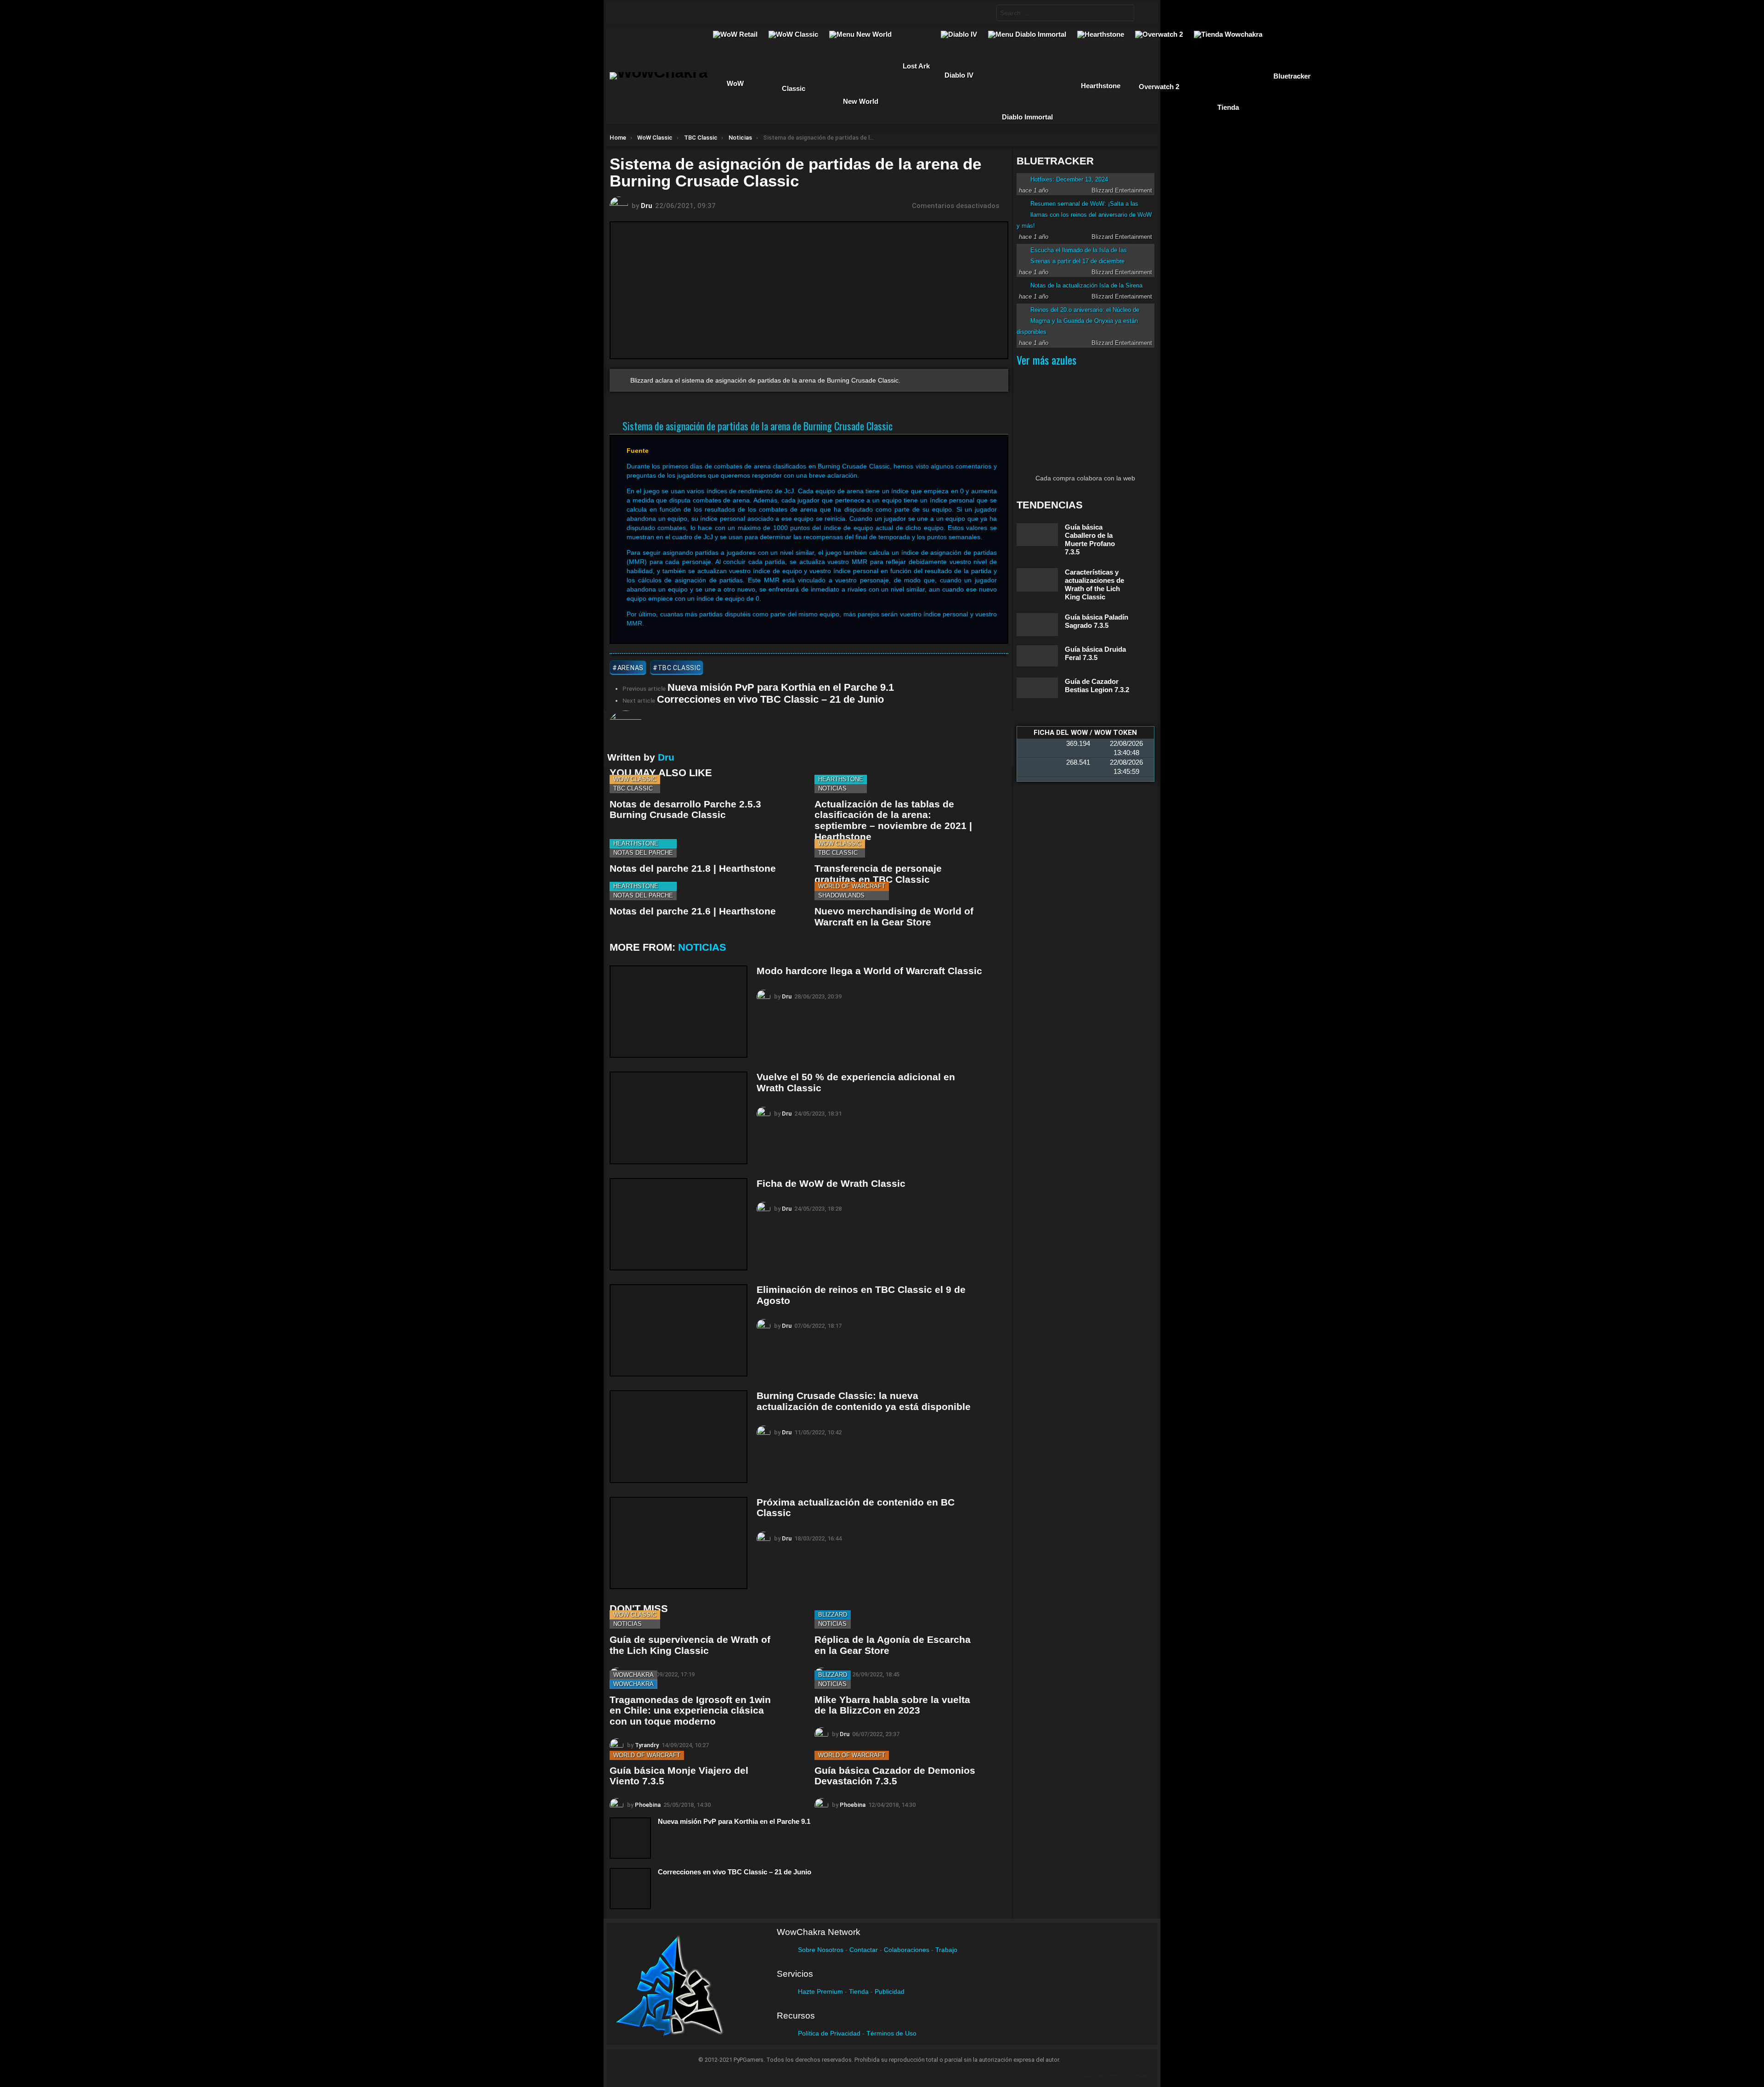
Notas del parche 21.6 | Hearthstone (693, 911)
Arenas (630, 668)
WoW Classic (635, 779)
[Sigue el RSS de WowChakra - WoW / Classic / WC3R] (714, 13)
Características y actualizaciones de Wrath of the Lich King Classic (1094, 584)
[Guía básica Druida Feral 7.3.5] (1037, 656)
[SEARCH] (982, 13)
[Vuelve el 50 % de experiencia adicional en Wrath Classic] (678, 1118)
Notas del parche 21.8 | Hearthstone (693, 868)
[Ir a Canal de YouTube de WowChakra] (678, 13)
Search (1125, 14)
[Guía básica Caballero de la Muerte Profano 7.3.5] (1037, 535)
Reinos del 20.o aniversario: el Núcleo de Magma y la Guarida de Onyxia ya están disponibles (1078, 321)
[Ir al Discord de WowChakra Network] (696, 13)
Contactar (864, 1950)
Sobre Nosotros (821, 1950)
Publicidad (890, 1991)
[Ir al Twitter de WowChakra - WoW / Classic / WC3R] (643, 13)
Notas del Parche (643, 853)
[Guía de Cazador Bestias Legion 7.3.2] (1037, 688)
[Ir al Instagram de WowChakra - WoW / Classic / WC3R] (732, 13)
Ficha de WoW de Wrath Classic (831, 1183)
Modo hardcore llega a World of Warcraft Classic (869, 971)
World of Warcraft (852, 886)
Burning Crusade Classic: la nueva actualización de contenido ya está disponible (864, 1401)
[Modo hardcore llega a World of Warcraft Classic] (678, 1012)
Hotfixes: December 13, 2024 (1069, 179)
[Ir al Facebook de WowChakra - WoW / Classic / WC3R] (625, 13)
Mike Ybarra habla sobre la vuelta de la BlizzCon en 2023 (892, 1705)
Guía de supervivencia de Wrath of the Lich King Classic (690, 1645)
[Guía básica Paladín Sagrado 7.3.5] (1037, 625)
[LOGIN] (1144, 13)
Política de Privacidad (829, 2033)
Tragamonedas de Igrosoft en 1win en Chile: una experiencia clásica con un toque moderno (690, 1710)
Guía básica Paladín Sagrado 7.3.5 (1097, 621)
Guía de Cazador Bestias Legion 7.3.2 (1097, 685)
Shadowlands (841, 895)
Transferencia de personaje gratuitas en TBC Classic (878, 874)
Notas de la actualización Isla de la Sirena (1086, 285)
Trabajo (946, 1950)
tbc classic (679, 668)
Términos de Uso (891, 2033)
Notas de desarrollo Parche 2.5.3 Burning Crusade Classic (685, 809)
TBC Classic (633, 788)
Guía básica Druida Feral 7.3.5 (1095, 653)
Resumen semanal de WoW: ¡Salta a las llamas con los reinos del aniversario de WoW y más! (1084, 215)
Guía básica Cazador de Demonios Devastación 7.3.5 (895, 1776)
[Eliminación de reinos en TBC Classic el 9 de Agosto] (678, 1330)
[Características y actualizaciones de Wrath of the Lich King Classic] (1037, 580)
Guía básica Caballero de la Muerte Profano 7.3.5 (1090, 539)
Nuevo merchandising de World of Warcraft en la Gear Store (894, 917)
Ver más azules (1046, 360)
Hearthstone (841, 779)
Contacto (1142, 2075)
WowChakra (633, 1675)
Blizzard (833, 1615)
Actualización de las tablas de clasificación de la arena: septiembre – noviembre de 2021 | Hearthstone (893, 820)
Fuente (638, 451)
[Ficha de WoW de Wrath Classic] (678, 1224)
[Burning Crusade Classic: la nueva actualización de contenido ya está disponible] (678, 1436)
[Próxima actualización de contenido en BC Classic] (678, 1543)
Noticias (832, 788)
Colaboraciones (907, 1950)
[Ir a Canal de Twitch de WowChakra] (661, 13)
